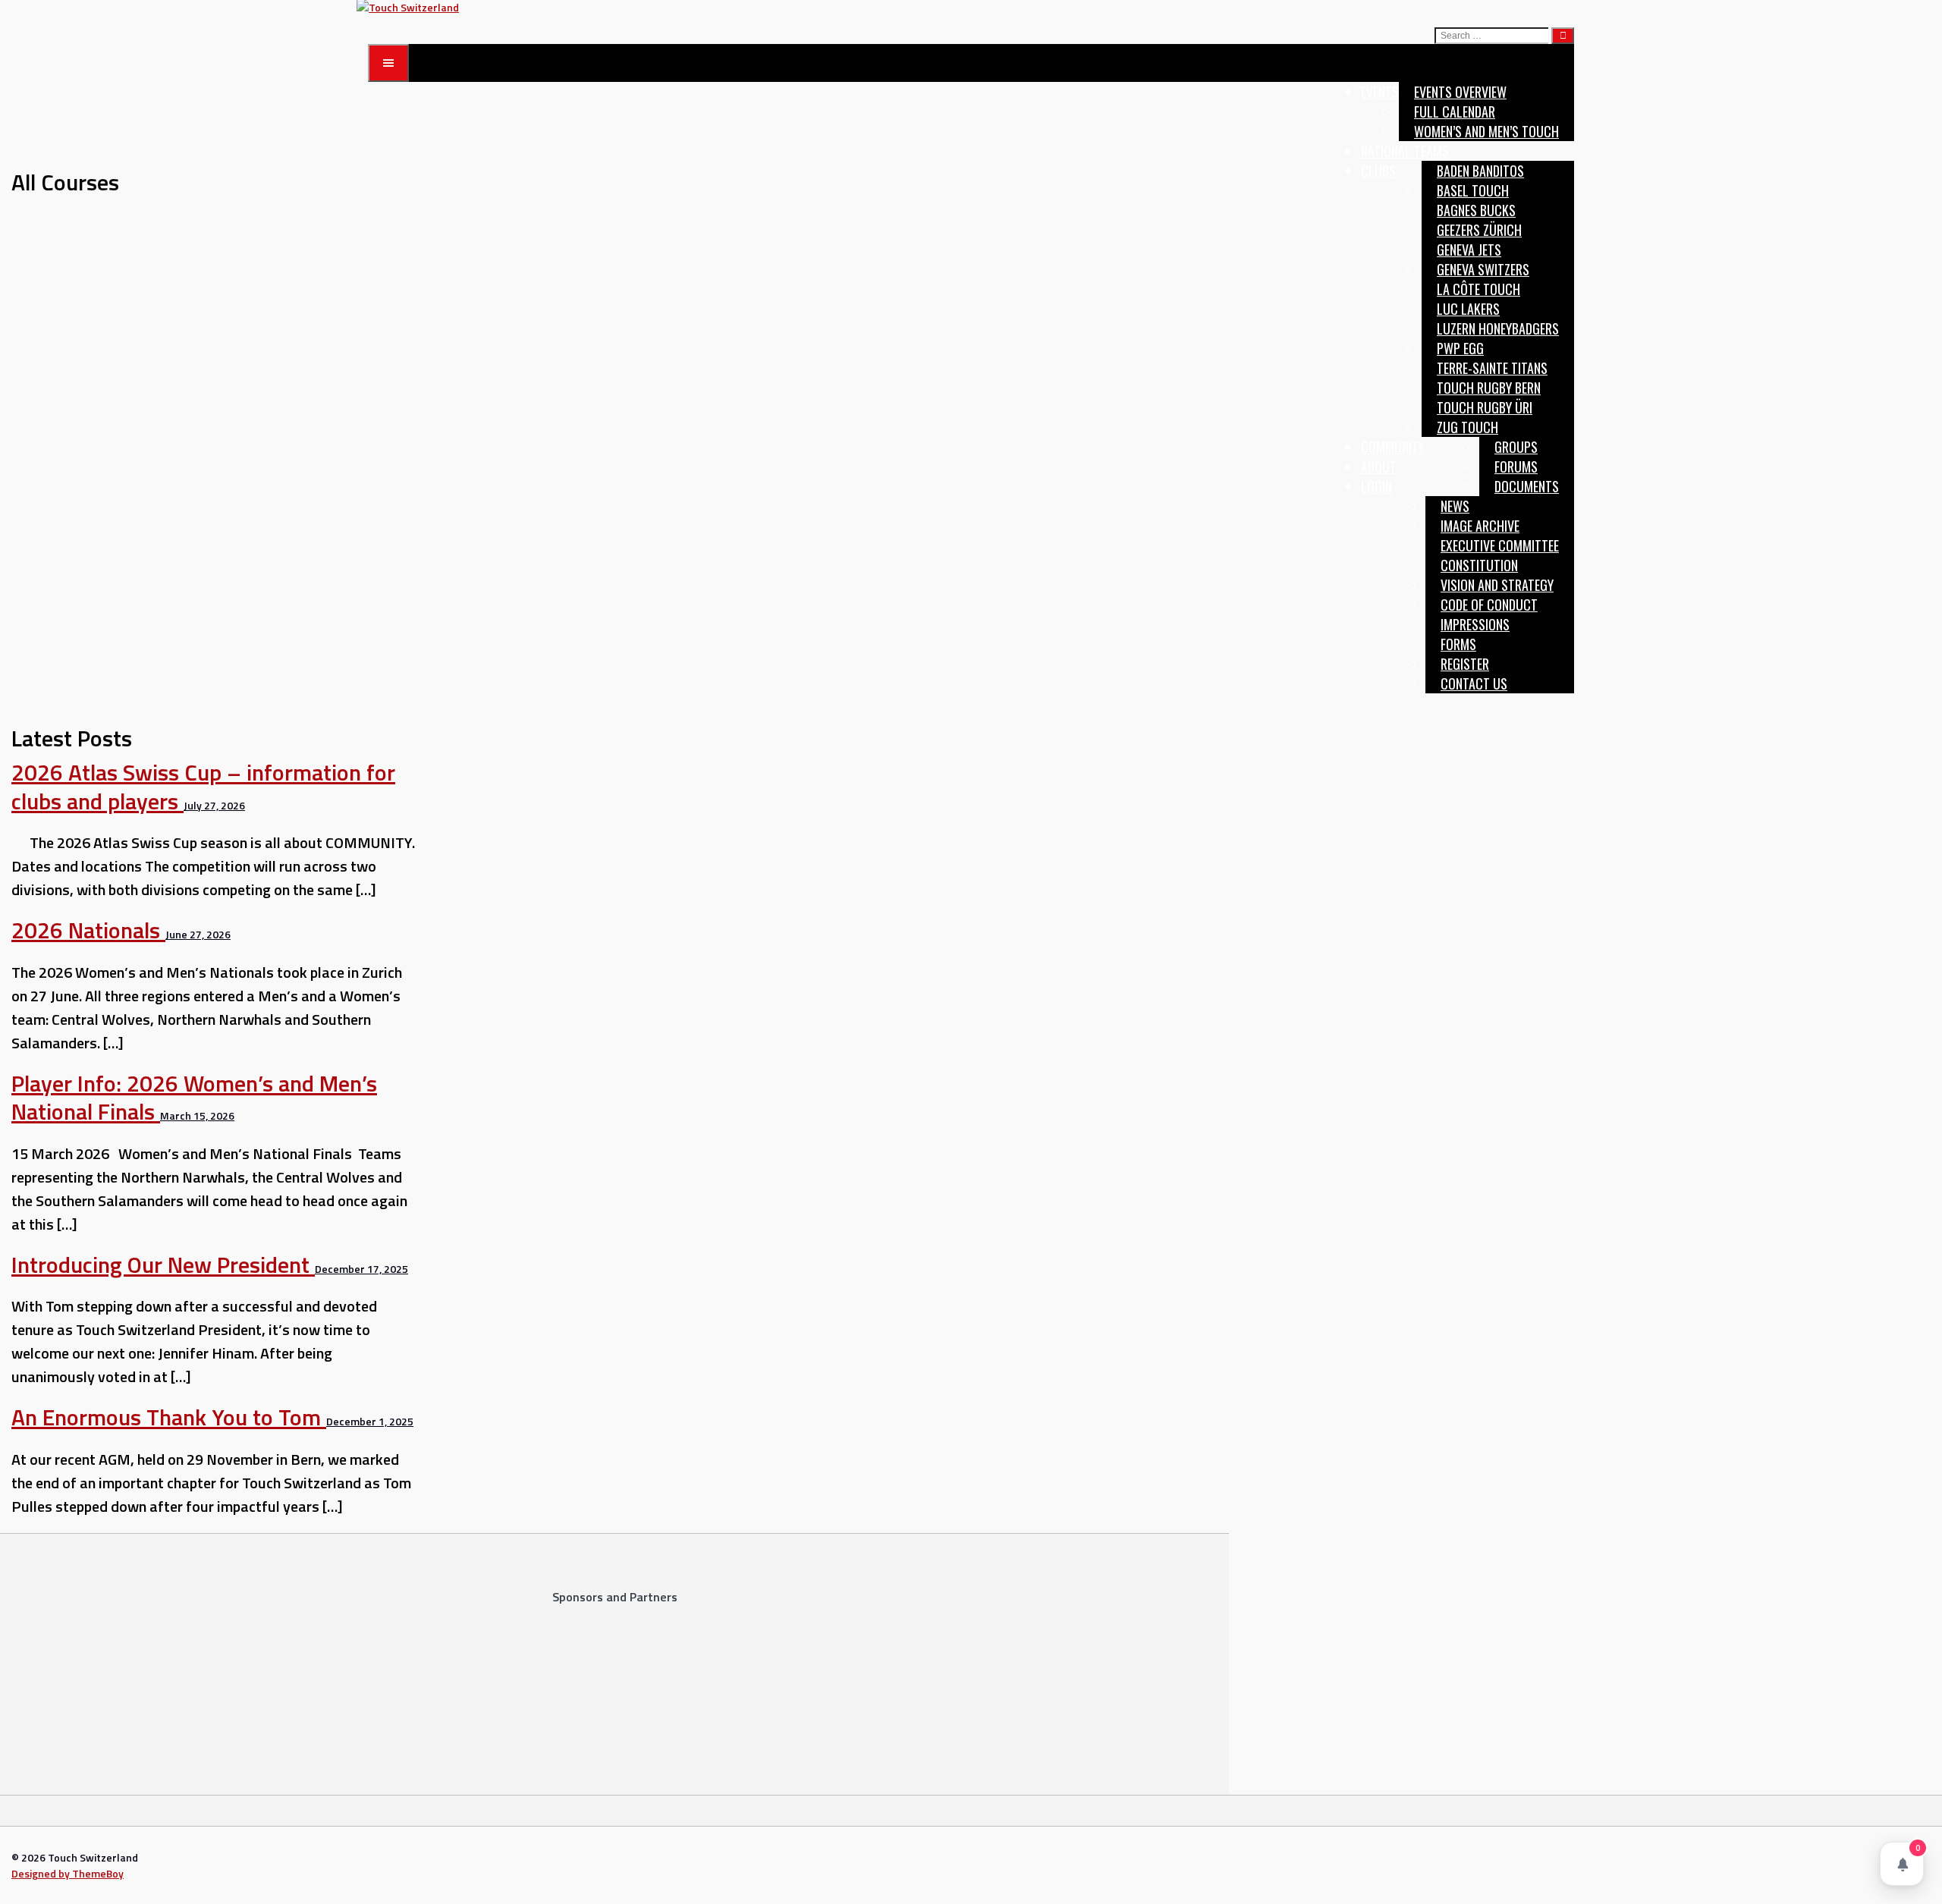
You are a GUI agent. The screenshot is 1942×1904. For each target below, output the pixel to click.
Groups (1516, 447)
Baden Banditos (1480, 171)
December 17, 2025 (361, 1269)
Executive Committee (1500, 545)
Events (1380, 92)
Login (1376, 486)
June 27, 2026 (198, 934)
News (1455, 506)
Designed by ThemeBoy (68, 1873)
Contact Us (1474, 683)
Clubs (1378, 171)
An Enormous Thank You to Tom (169, 1417)
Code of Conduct (1489, 605)
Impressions (1475, 624)
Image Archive (1480, 526)
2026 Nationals (88, 930)
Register (1465, 664)
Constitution (1479, 565)
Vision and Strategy (1497, 585)
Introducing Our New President (163, 1265)
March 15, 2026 (197, 1115)
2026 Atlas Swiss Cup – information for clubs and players (203, 787)
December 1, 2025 (370, 1421)
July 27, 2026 (214, 805)
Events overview (1460, 92)
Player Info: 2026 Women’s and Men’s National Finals (194, 1098)
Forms (1458, 644)
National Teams (1405, 151)
